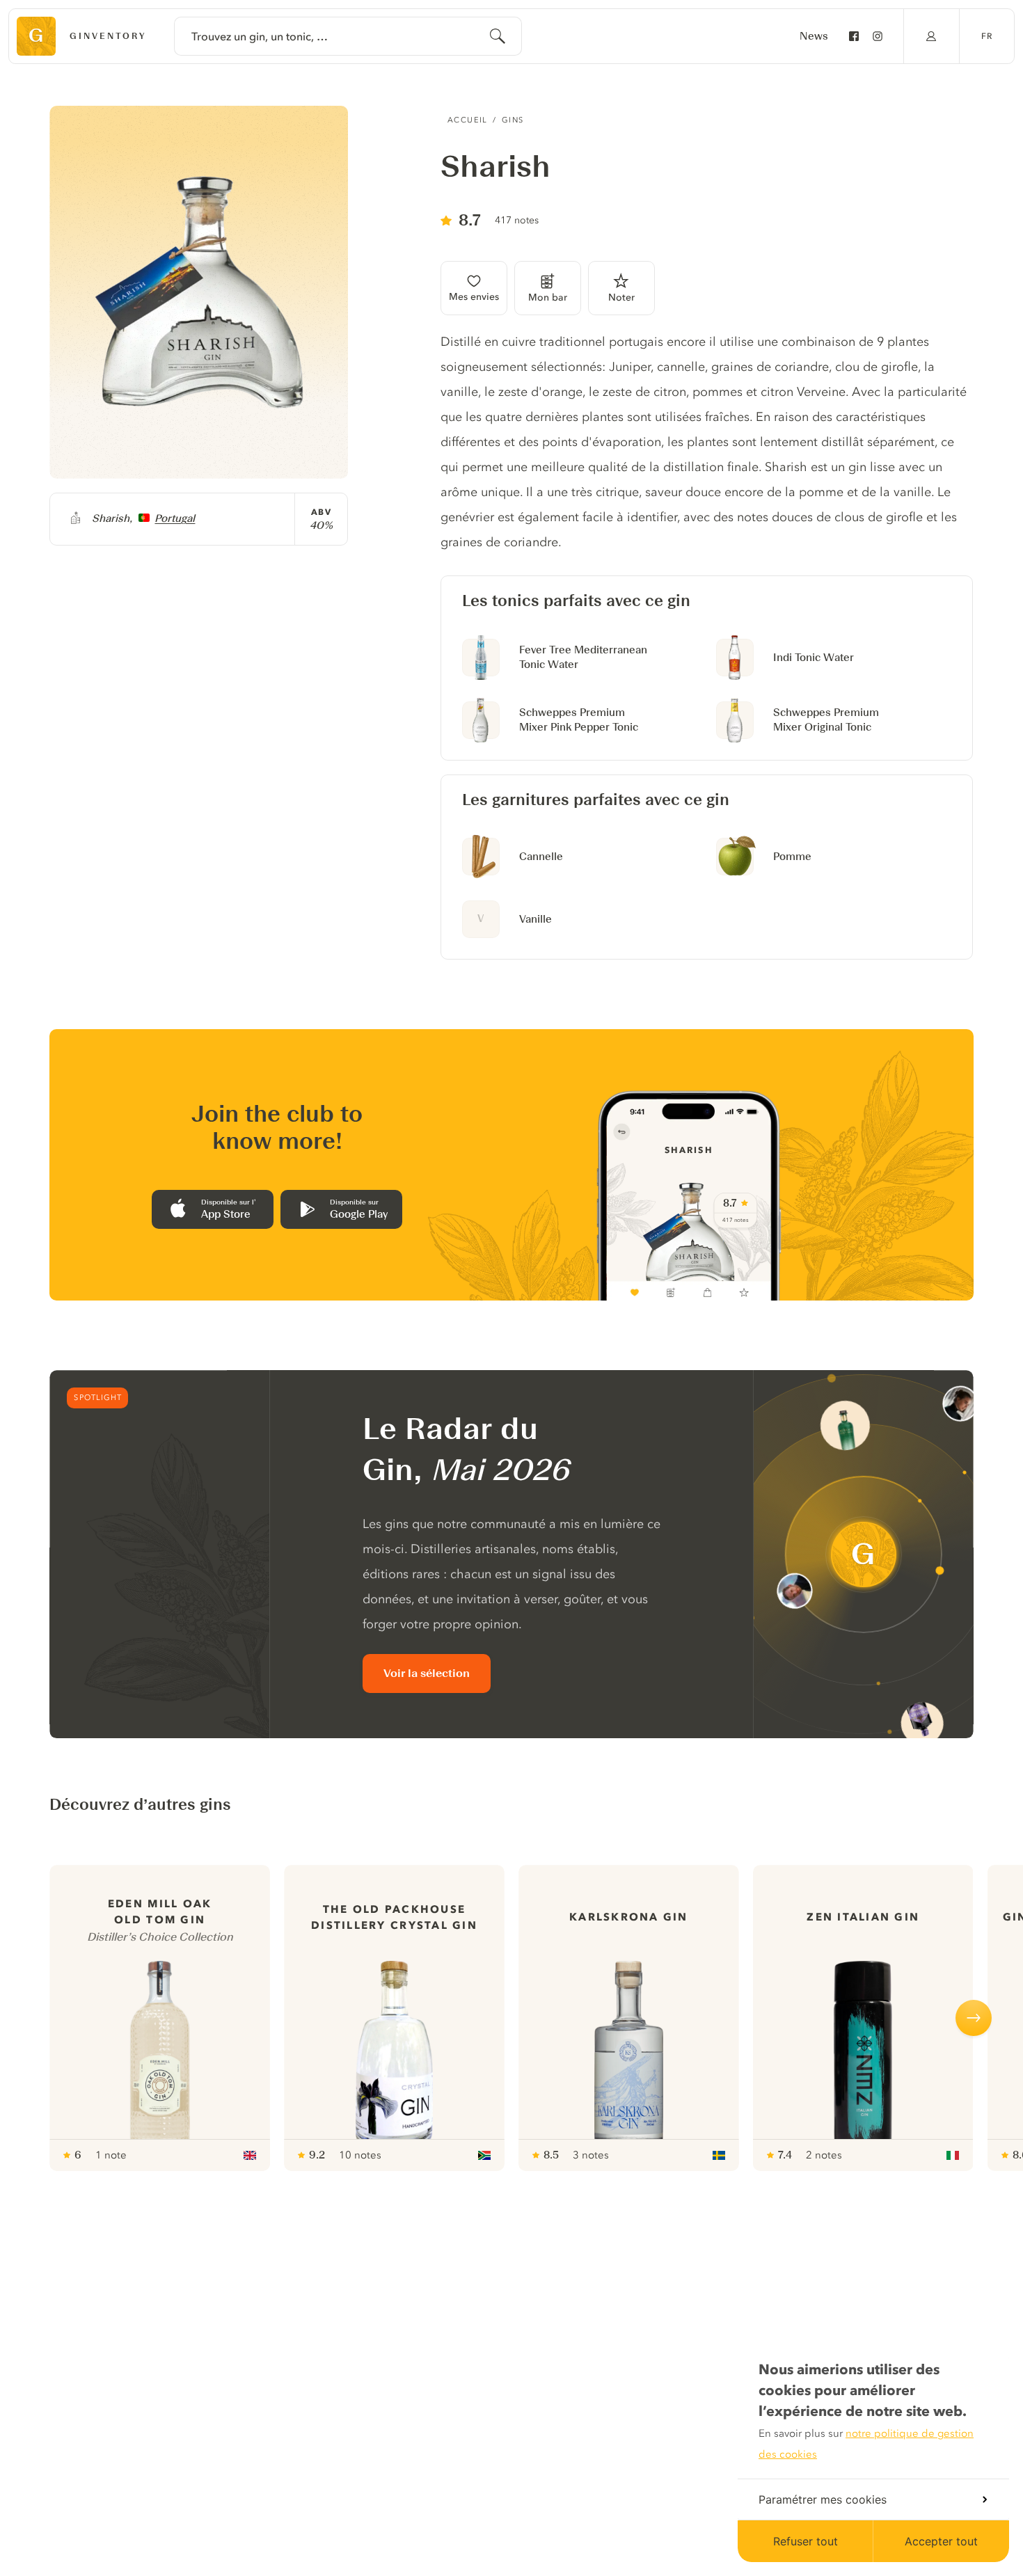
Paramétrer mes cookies (823, 2499)
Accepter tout (941, 2541)
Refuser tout (806, 2541)
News (814, 36)
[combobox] (348, 36)
